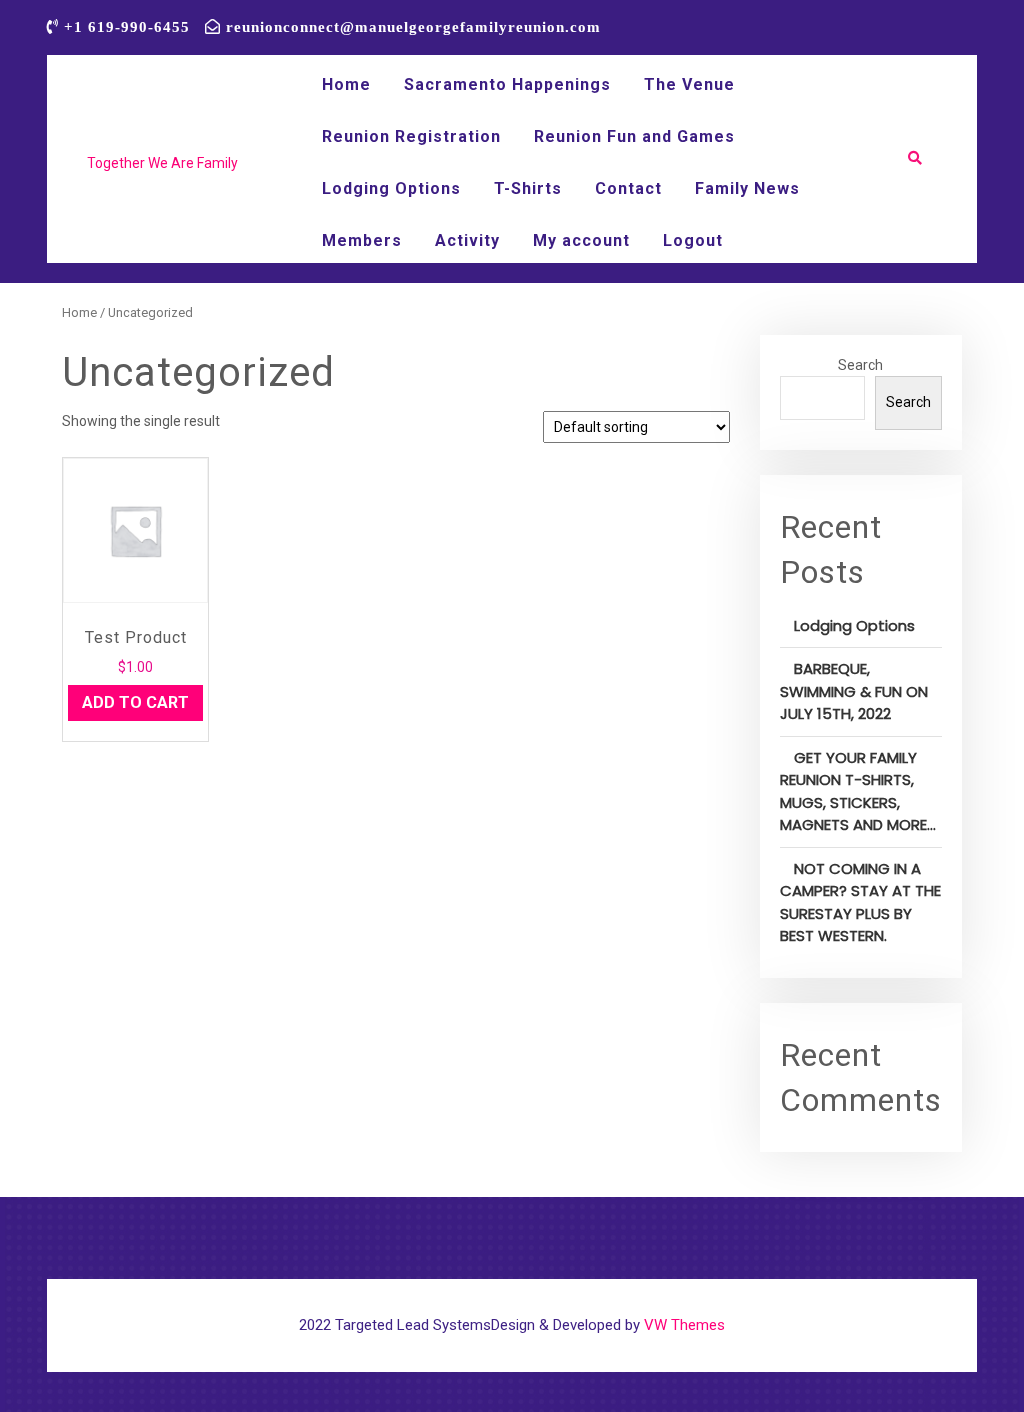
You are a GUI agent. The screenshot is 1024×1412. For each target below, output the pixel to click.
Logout (693, 240)
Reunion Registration (411, 136)
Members (362, 240)
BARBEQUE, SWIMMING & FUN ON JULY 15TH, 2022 (854, 691)
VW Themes (682, 1325)
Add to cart (135, 702)
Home (346, 84)
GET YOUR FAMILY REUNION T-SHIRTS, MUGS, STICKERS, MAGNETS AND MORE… (858, 791)
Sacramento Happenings (507, 84)
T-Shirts (528, 188)
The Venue (689, 84)
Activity (467, 240)
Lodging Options (391, 188)
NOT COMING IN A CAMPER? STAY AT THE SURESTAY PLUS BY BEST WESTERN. (860, 902)
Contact (628, 188)
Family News (747, 188)
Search (860, 365)
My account (581, 240)
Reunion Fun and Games (634, 136)
